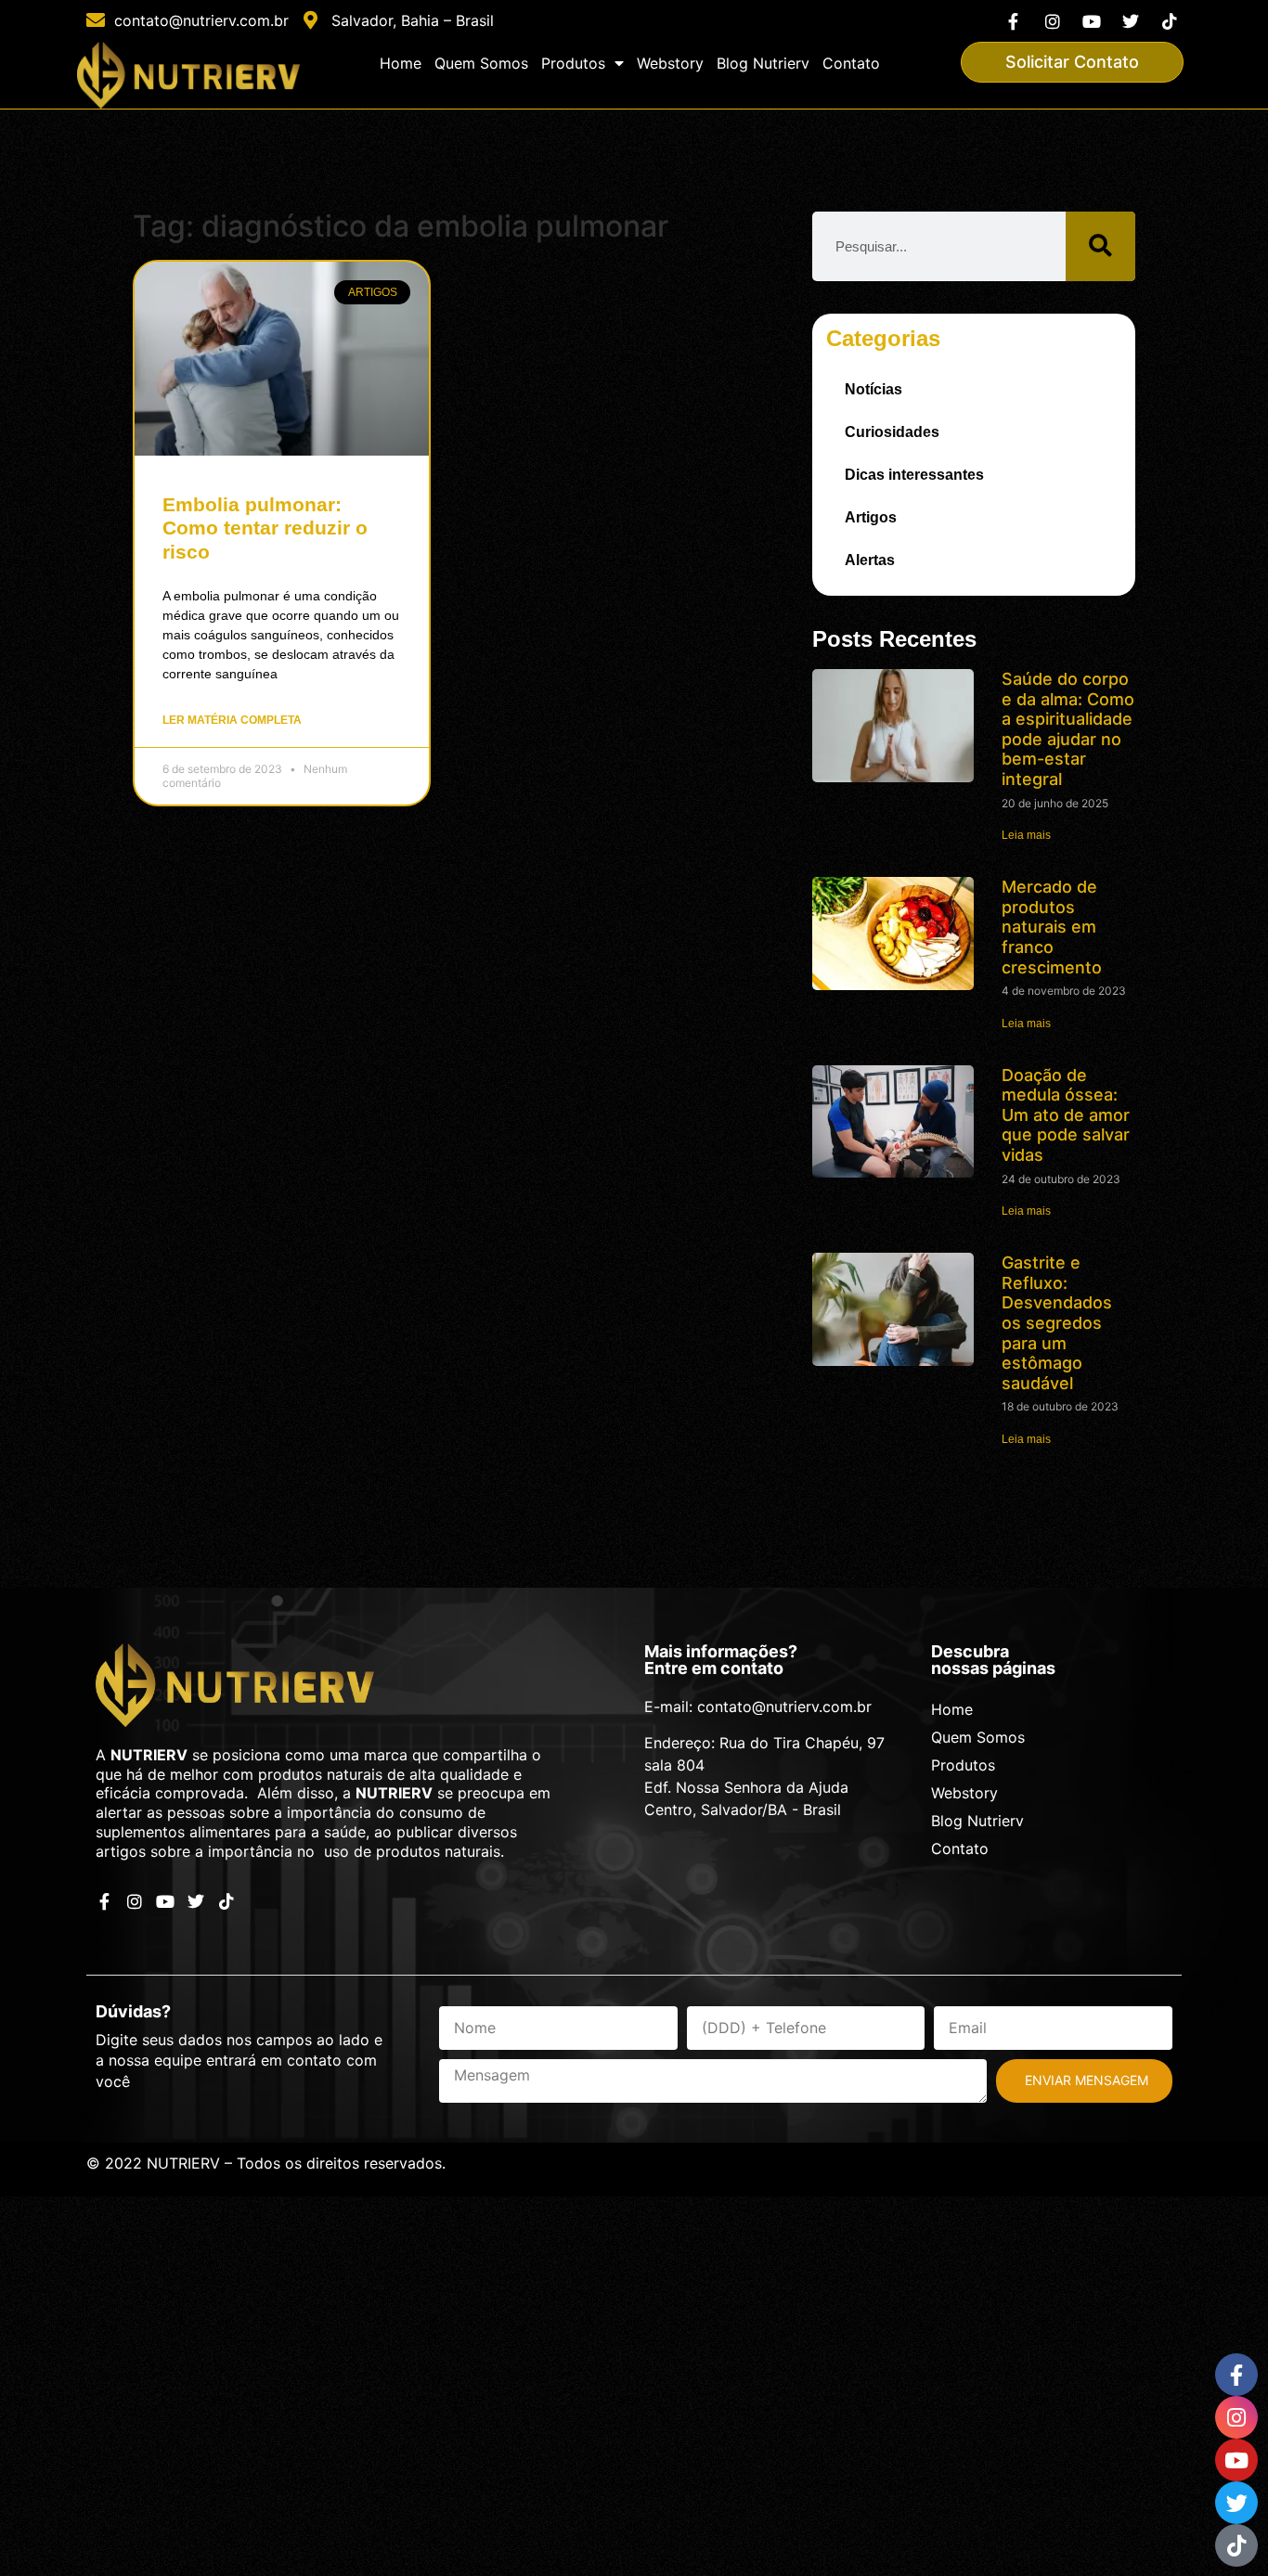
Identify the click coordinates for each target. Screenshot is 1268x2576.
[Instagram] (1052, 21)
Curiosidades (892, 432)
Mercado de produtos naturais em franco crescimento (1052, 927)
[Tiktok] (1170, 21)
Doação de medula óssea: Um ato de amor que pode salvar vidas (1066, 1115)
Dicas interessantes (914, 475)
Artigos (871, 517)
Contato (851, 63)
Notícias (873, 389)
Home (401, 63)
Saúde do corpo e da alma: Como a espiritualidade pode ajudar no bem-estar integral (1068, 729)
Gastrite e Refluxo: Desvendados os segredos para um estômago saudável (1057, 1323)
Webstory (670, 63)
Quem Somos (481, 63)
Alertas (870, 560)
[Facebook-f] (1013, 21)
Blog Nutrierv (763, 63)
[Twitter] (1131, 21)
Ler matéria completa (232, 720)
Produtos (573, 63)
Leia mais (1026, 835)
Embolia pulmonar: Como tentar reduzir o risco (265, 528)
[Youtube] (1091, 21)
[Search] (1100, 246)
